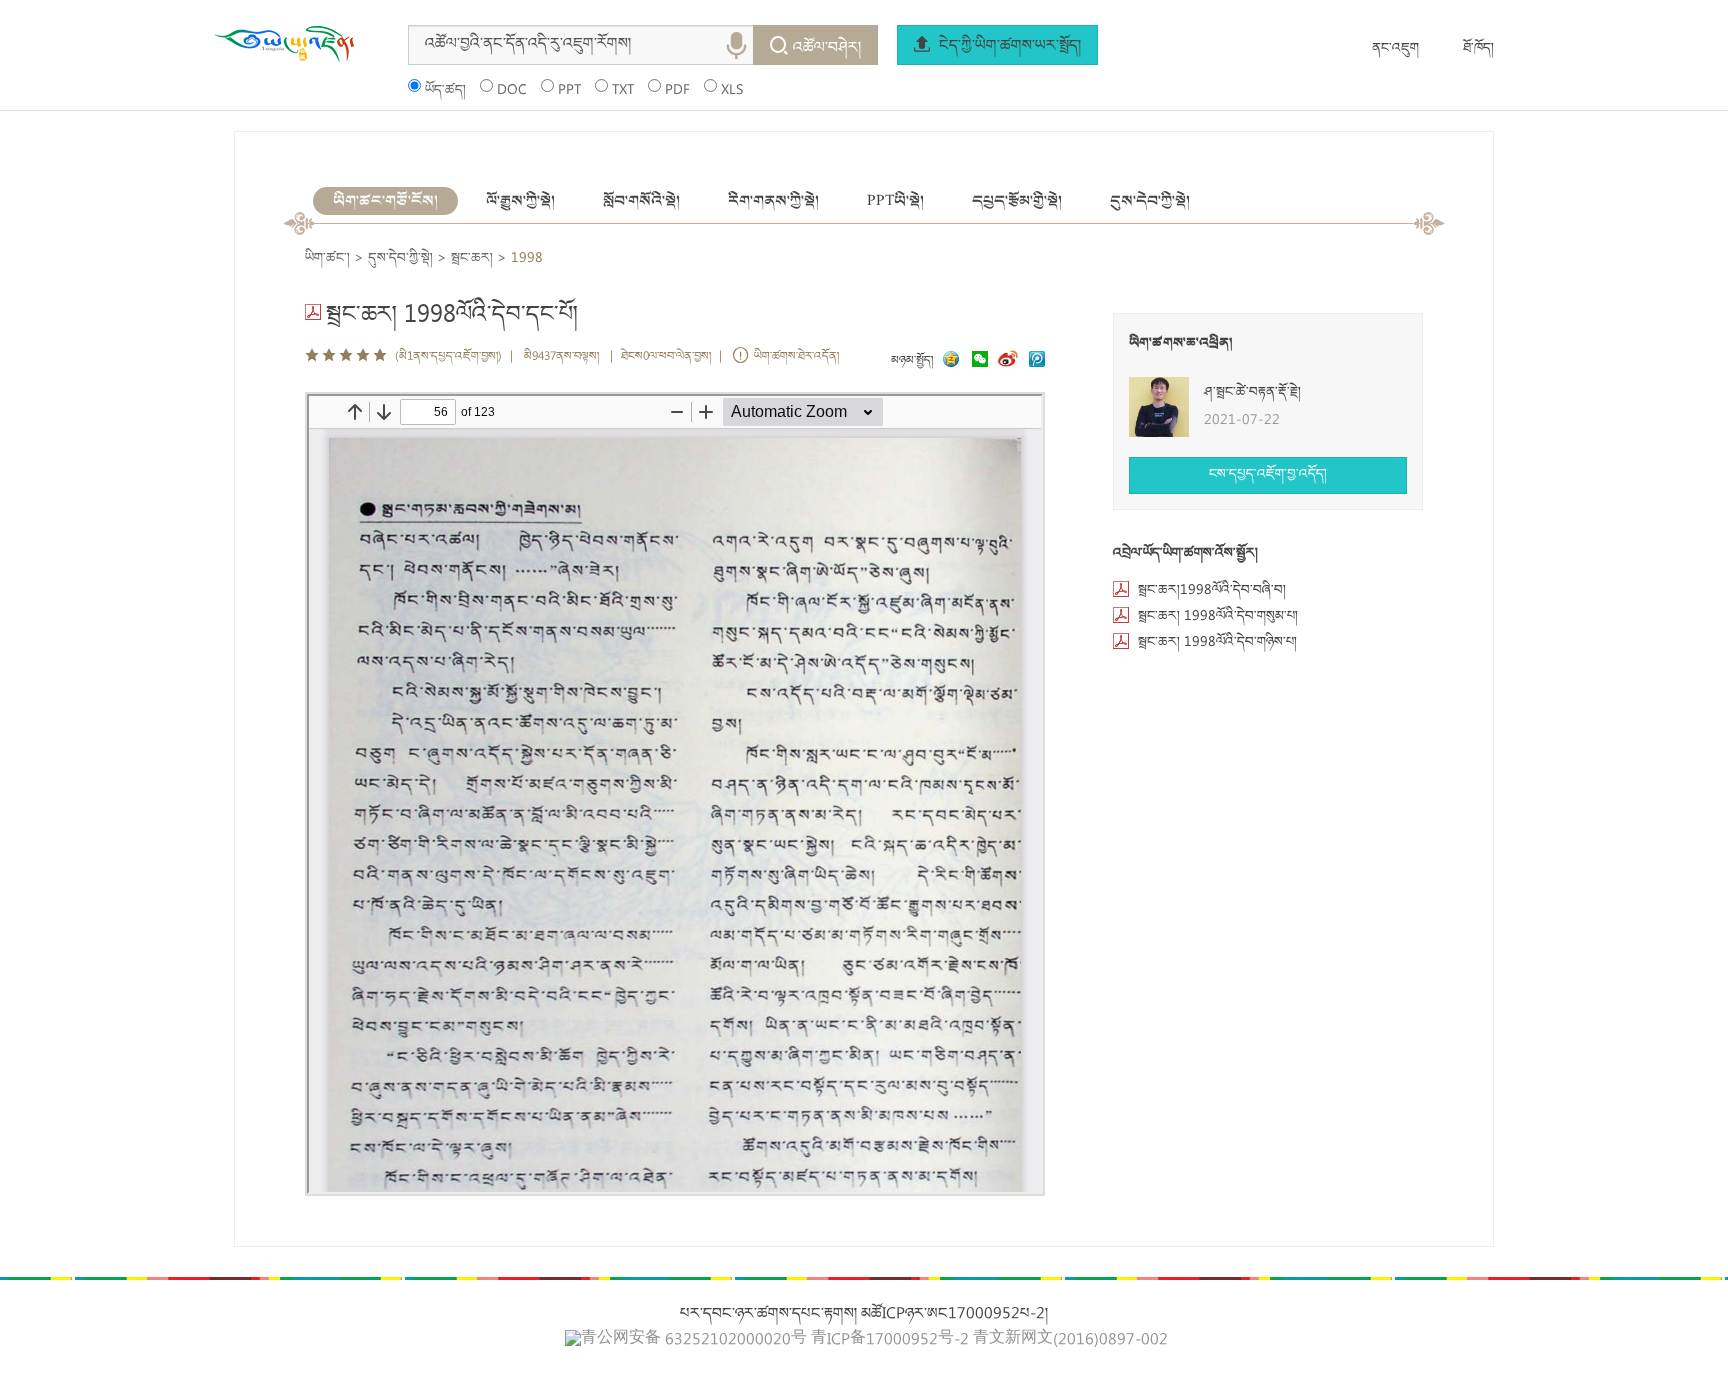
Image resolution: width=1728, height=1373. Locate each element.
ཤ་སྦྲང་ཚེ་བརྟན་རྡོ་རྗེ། (1252, 393)
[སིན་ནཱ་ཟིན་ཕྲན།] (1010, 361)
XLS (732, 91)
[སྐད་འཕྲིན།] (975, 361)
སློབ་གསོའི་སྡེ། (641, 201)
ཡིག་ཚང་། (327, 259)
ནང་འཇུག (1395, 49)
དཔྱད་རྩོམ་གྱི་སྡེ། (1017, 201)
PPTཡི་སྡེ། (895, 201)
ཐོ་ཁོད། (1478, 49)
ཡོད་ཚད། (445, 91)
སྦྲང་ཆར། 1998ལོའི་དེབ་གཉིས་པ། (1217, 643)
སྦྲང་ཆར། (472, 259)
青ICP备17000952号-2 (890, 1341)
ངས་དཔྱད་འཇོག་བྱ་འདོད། (1268, 475)
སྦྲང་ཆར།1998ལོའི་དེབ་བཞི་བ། (1212, 591)
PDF (677, 91)
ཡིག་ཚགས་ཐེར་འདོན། (796, 357)
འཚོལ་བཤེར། (827, 49)
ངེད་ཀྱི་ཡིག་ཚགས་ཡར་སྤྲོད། (1008, 47)
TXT (623, 91)
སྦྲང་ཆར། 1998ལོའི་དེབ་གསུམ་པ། (1218, 617)
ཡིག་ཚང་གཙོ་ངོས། (385, 201)
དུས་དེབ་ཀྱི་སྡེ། (1150, 201)
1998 (527, 259)
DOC (512, 91)
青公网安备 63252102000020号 (694, 1340)
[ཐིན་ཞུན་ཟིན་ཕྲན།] (1037, 361)
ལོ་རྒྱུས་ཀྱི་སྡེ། (520, 201)
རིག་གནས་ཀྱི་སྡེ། (773, 201)
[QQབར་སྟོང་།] (949, 361)
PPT (569, 91)
